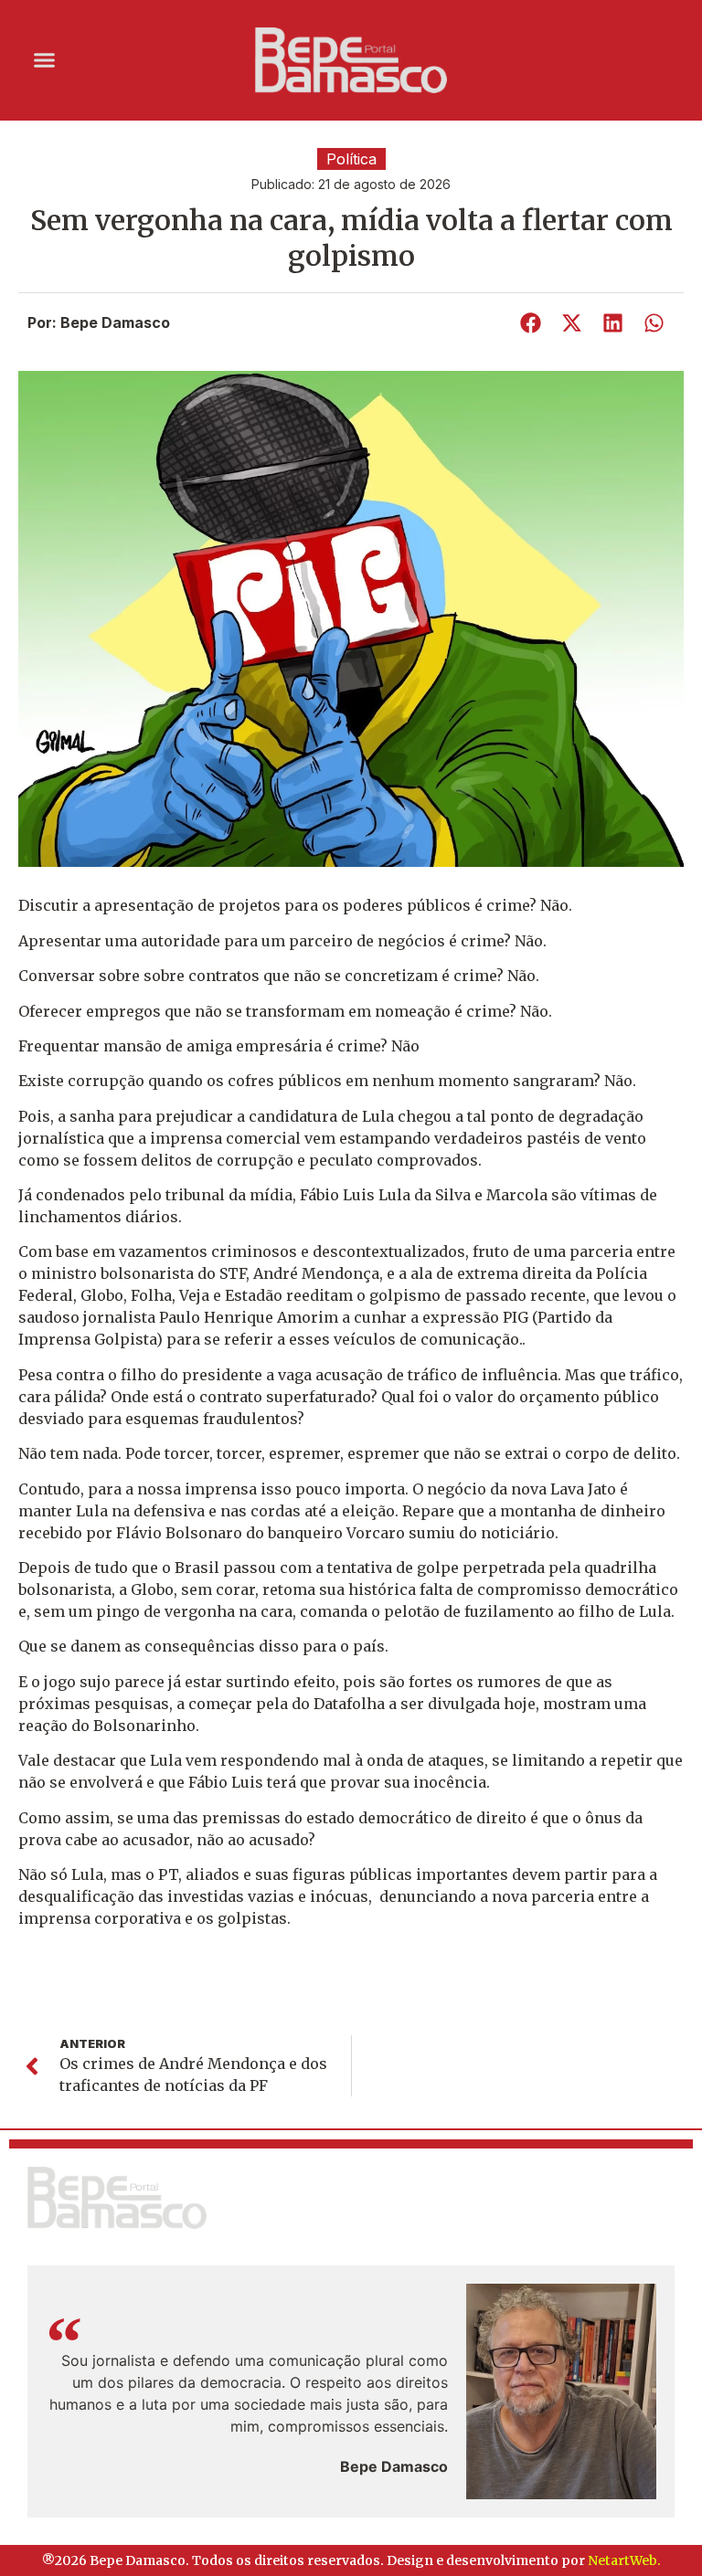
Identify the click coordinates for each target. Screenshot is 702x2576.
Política (351, 159)
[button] (45, 60)
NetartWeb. (624, 2560)
